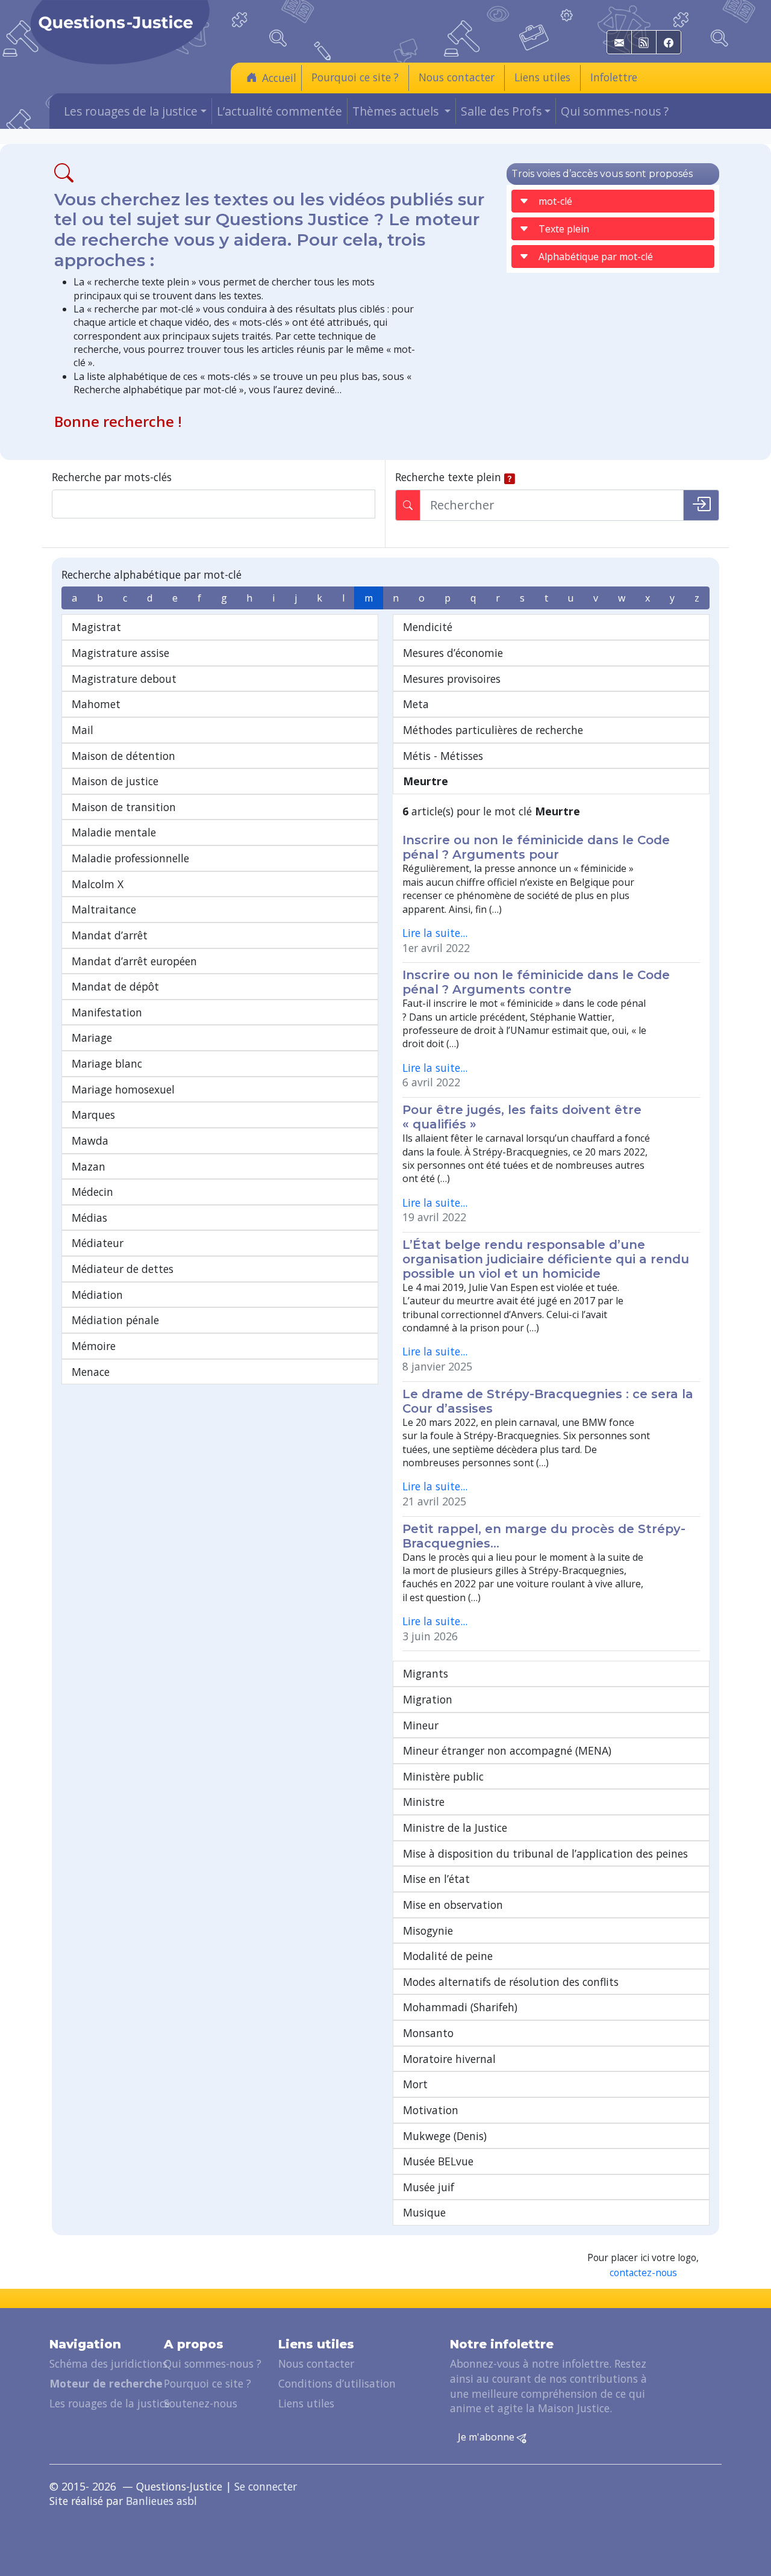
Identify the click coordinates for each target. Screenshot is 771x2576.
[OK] (701, 505)
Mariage (92, 1038)
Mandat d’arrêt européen (134, 961)
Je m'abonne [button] (487, 2437)
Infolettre (614, 77)
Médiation (97, 1295)
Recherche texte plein (448, 477)
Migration (428, 1699)
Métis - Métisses (443, 756)
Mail (83, 730)
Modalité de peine (448, 1956)
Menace (91, 1372)
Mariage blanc (107, 1063)
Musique (424, 2212)
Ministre (424, 1802)
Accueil (279, 78)
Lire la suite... (435, 933)
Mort (415, 2084)
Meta (416, 704)
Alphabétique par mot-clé (596, 257)
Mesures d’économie (453, 653)
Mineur (421, 1725)
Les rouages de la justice (110, 2403)
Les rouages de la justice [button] (131, 111)
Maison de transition (124, 807)
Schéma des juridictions (108, 2363)
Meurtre (426, 781)
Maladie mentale (114, 832)
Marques (93, 1115)
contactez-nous (643, 2273)
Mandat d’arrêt (110, 935)
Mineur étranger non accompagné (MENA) (507, 1750)
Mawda (90, 1140)
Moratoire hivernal (449, 2059)
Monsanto (428, 2033)
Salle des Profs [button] (501, 111)
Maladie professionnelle (130, 858)
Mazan (89, 1166)
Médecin (92, 1192)
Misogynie (428, 1930)
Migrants (426, 1673)
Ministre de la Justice (455, 1828)
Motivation (431, 2110)
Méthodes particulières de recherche (493, 730)
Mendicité (428, 627)
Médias (89, 1218)
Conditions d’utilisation (337, 2383)
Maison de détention (123, 756)
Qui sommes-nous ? (615, 111)
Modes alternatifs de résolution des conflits (511, 1982)
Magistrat (96, 627)
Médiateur (98, 1243)
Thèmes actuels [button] (397, 111)
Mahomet (96, 704)
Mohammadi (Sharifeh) (460, 2007)
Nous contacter (457, 77)
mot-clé (555, 201)
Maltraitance (104, 909)
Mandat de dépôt (115, 986)
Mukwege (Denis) (445, 2136)
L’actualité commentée (279, 111)
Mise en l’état (436, 1879)
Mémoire (94, 1346)
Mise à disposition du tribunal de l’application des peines (545, 1853)
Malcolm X (98, 884)
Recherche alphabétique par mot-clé (151, 574)
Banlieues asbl (161, 2501)
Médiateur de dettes (123, 1269)
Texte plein (564, 229)
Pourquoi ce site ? (355, 77)
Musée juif (429, 2187)
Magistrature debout (124, 679)
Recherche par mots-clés (112, 477)
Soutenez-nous (201, 2403)
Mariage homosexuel (123, 1089)
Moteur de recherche (106, 2383)
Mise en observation (453, 1905)
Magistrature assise (120, 653)
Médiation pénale (115, 1320)
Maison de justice (115, 781)
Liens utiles (542, 77)
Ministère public (443, 1776)
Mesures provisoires (452, 679)
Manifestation (107, 1012)
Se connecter (266, 2486)
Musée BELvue (438, 2161)
